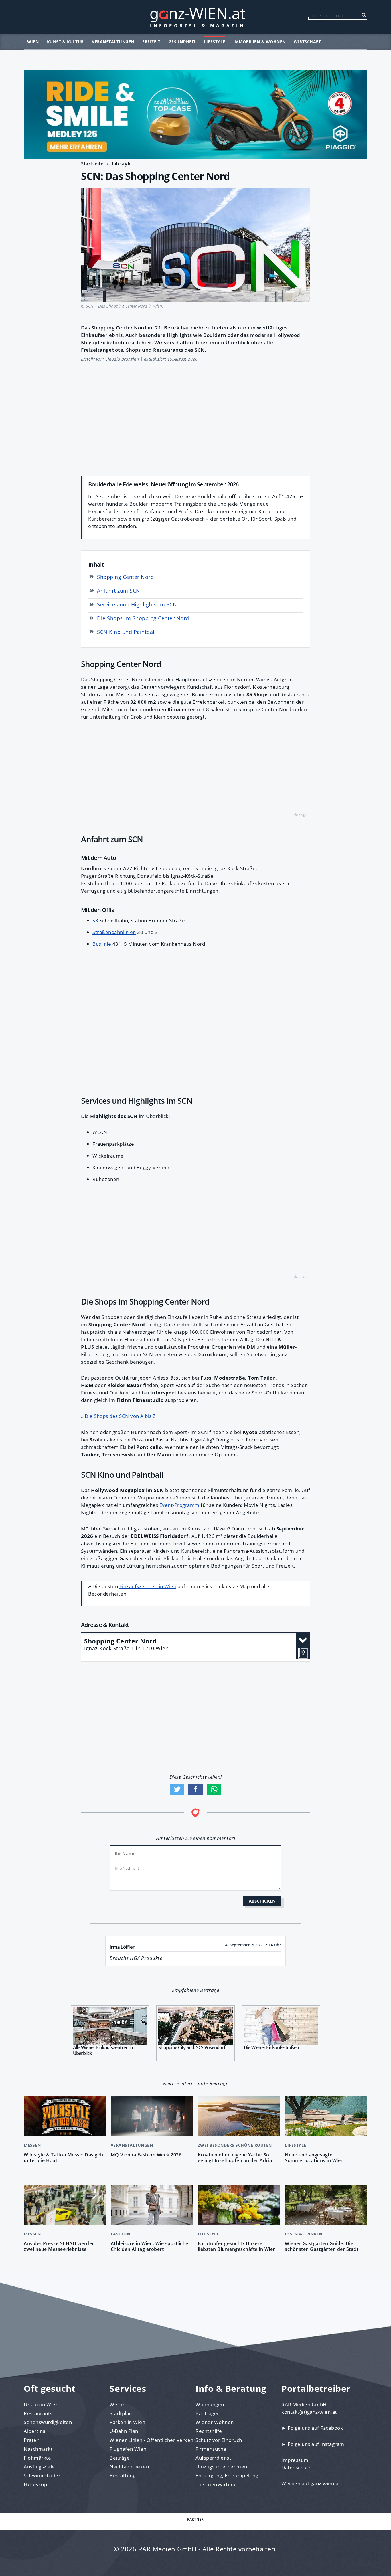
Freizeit (151, 42)
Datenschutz (296, 2467)
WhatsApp (214, 1789)
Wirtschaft (307, 42)
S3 (95, 920)
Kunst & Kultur (65, 42)
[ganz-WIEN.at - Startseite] (195, 17)
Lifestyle (215, 42)
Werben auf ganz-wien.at (311, 2483)
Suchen (364, 15)
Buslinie (102, 944)
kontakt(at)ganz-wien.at (309, 2412)
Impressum (295, 2460)
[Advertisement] (195, 416)
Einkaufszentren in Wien (148, 1586)
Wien (33, 42)
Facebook (195, 1789)
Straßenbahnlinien (114, 932)
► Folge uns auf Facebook (312, 2428)
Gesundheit (182, 42)
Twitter (177, 1789)
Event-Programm (179, 1505)
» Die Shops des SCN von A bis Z (119, 1416)
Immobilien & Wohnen (259, 42)
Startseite (92, 164)
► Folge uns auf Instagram (313, 2444)
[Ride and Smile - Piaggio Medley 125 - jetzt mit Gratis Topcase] (195, 114)
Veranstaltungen (113, 42)
